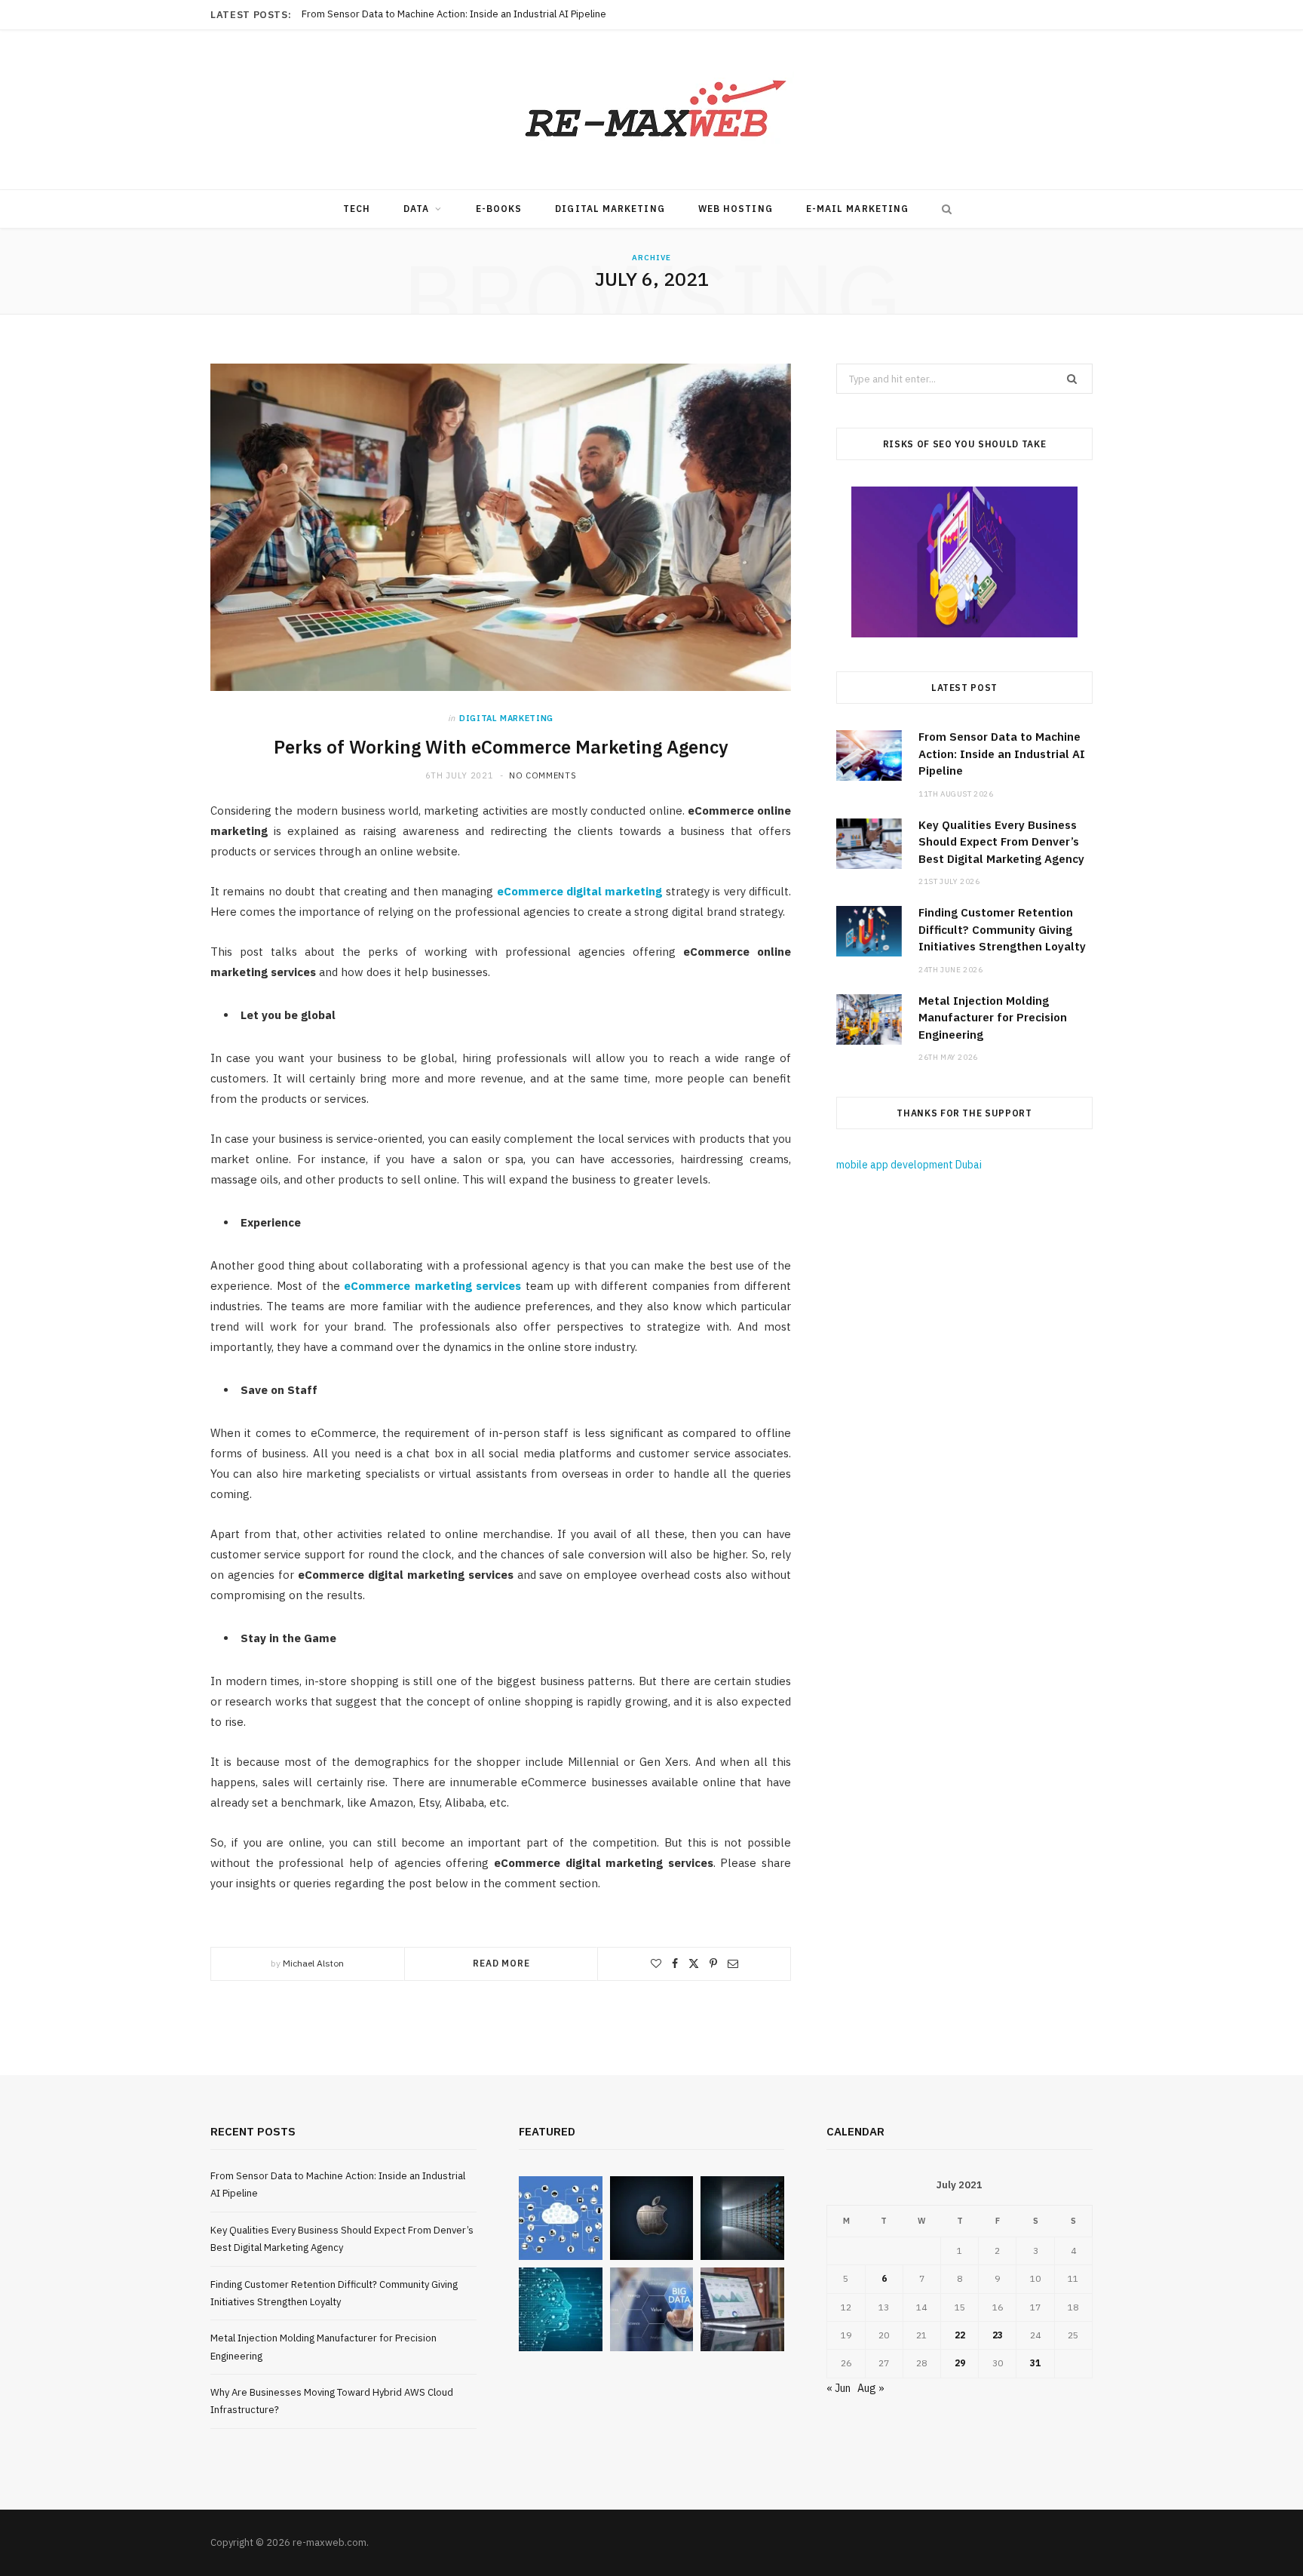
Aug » (871, 2388)
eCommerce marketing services (432, 1286)
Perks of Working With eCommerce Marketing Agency (501, 747)
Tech (357, 209)
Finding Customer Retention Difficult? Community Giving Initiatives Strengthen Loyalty (1002, 929)
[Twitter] (694, 1963)
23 (998, 2335)
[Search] (943, 209)
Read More (501, 1963)
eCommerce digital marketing (580, 891)
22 (960, 2335)
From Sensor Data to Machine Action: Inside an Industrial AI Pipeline (1002, 754)
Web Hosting (736, 209)
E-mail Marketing (857, 209)
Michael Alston (313, 1963)
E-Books (499, 209)
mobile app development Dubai (909, 1165)
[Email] (733, 1963)
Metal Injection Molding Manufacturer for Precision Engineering (993, 1018)
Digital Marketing (610, 209)
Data (416, 209)
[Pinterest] (713, 1963)
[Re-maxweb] (651, 110)
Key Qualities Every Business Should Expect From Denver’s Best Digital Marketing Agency (494, 14)
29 (960, 2363)
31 (1035, 2363)
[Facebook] (675, 1963)
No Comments (543, 775)
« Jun (839, 2388)
